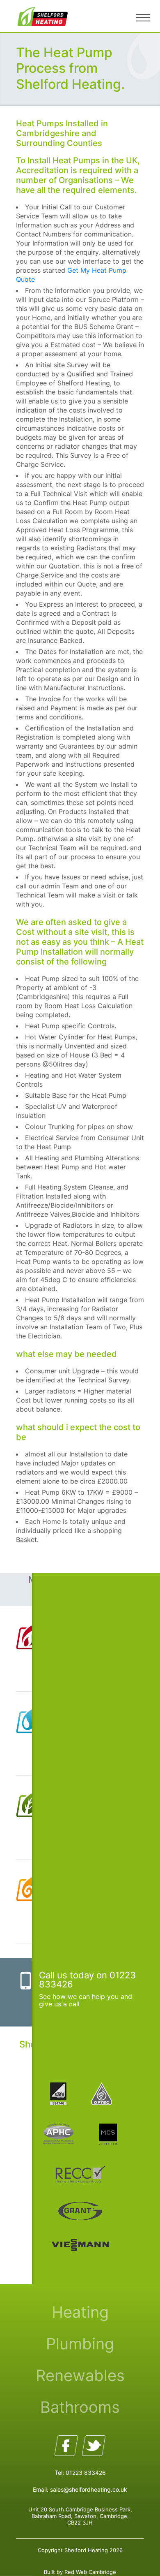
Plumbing (80, 2344)
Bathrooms (80, 2407)
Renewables (80, 2375)
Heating (80, 2312)
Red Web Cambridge (90, 2572)
